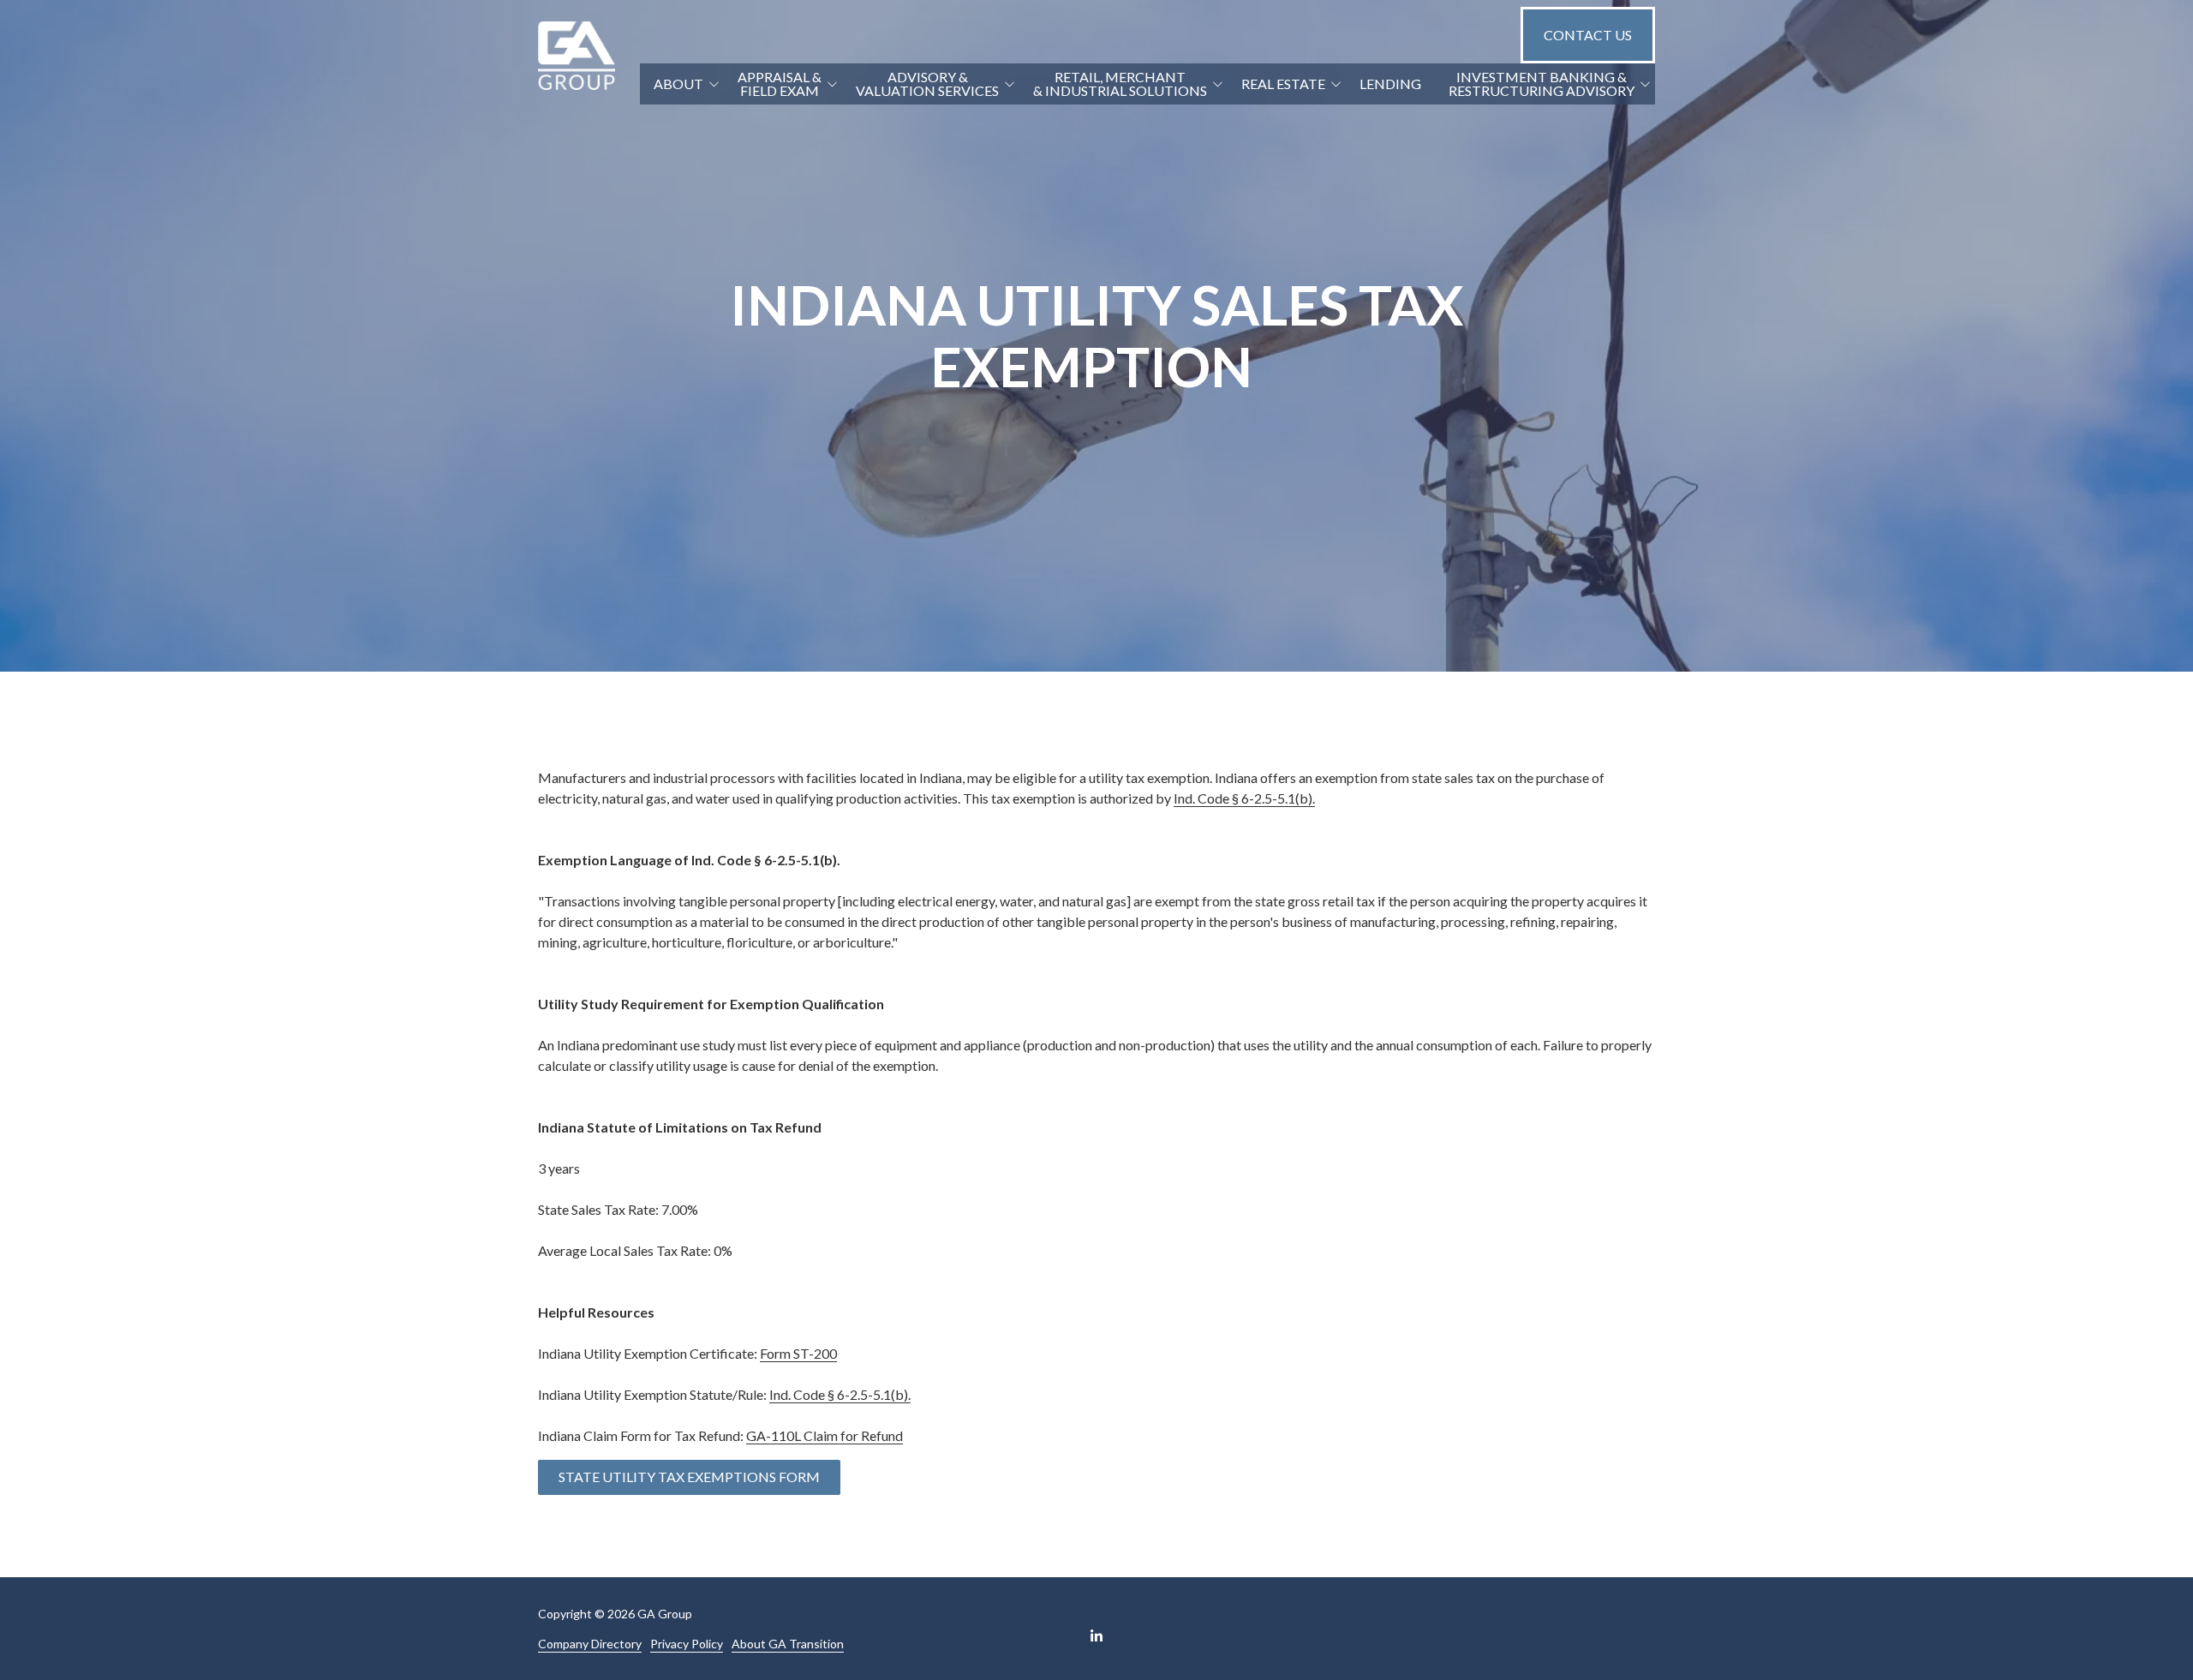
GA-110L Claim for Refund (825, 1435)
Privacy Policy (687, 1644)
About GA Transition (788, 1644)
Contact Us (1588, 35)
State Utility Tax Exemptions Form (689, 1477)
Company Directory (590, 1644)
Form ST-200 (798, 1353)
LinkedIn (1096, 1635)
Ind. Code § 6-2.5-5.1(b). (1244, 798)
